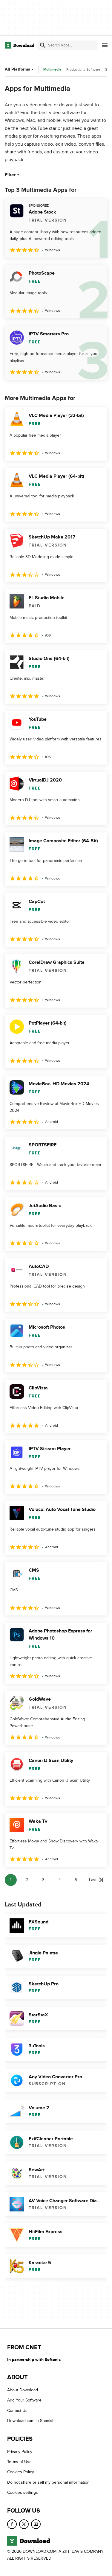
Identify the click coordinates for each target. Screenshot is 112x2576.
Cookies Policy (21, 2472)
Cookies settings (23, 2492)
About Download (23, 2390)
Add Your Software (24, 2400)
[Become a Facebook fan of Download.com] (12, 2524)
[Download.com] (20, 45)
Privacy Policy (20, 2451)
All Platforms (17, 69)
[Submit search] (43, 45)
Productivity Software (83, 69)
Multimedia (52, 70)
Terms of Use (19, 2462)
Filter (10, 175)
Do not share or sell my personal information (48, 2482)
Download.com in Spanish (31, 2421)
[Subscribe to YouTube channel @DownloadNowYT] (36, 2524)
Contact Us (17, 2411)
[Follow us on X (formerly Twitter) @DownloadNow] (24, 2524)
